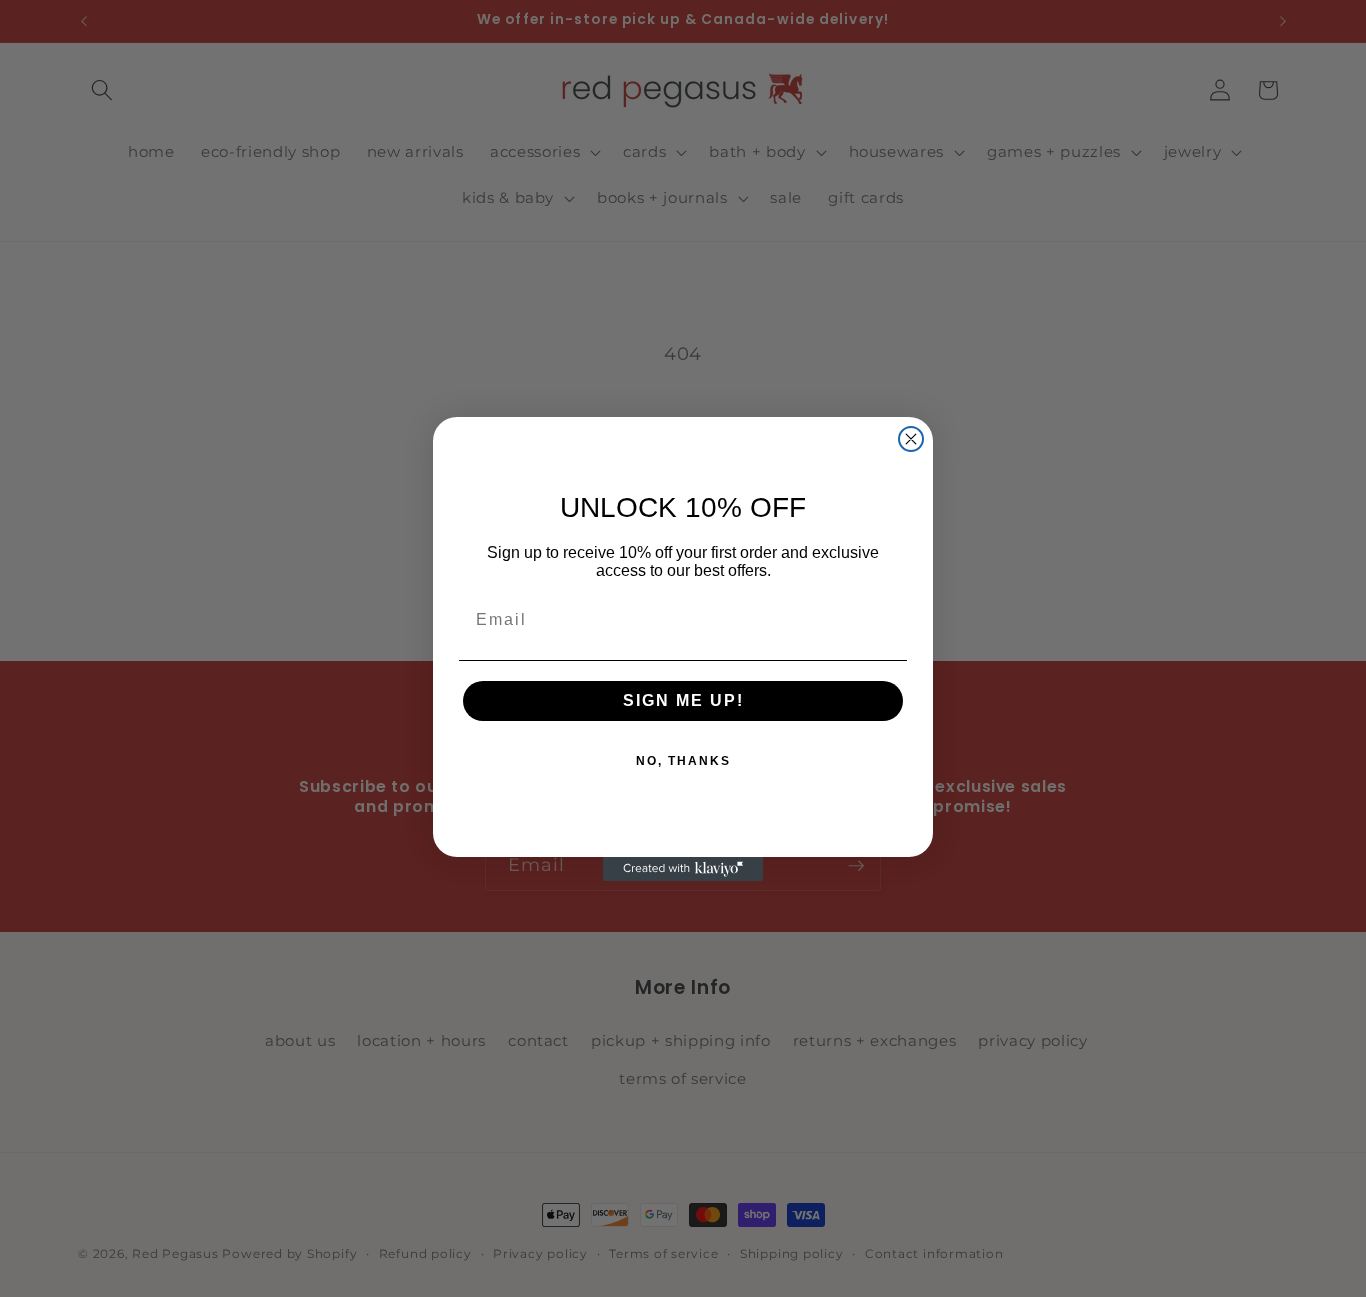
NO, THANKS (683, 761)
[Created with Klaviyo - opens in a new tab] (683, 869)
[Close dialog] (911, 439)
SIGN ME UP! (683, 700)
